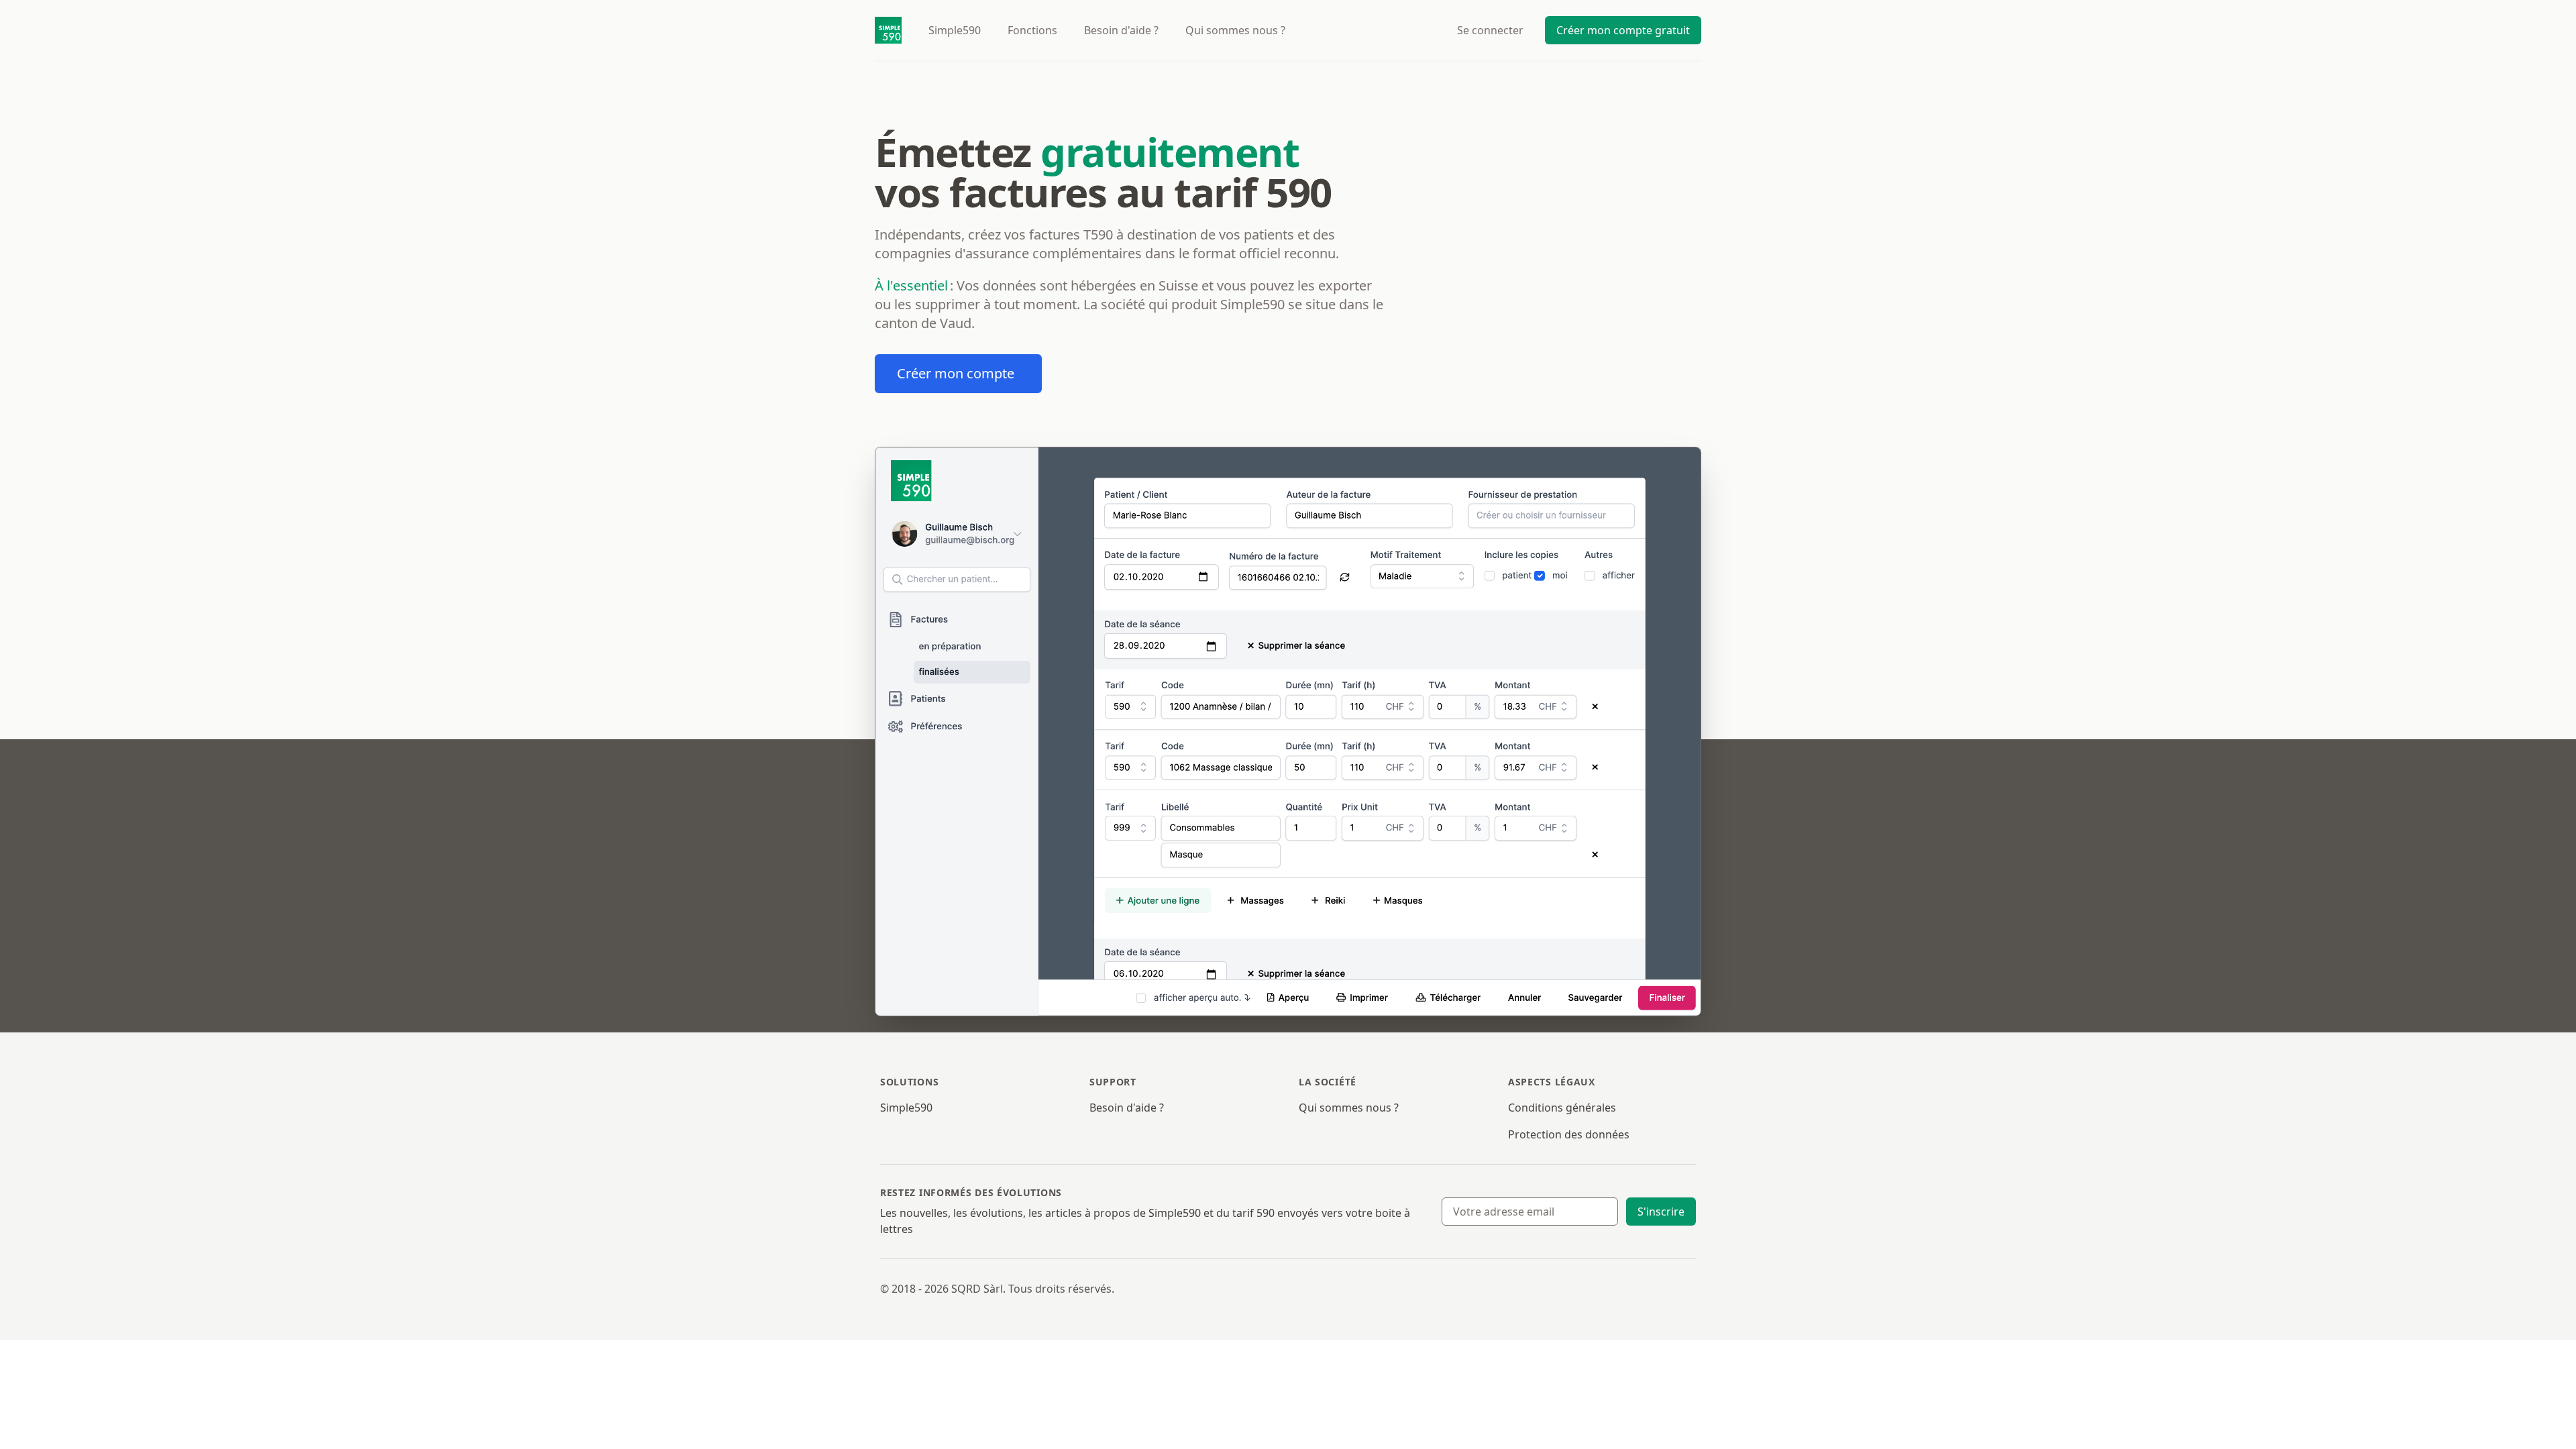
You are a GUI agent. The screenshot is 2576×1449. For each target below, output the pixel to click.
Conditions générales (1562, 1108)
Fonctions (1032, 30)
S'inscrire (1661, 1212)
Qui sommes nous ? (1349, 1108)
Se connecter (1490, 30)
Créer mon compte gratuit (1623, 30)
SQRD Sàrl (977, 1289)
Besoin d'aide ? (1121, 30)
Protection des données (1569, 1134)
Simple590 (906, 1108)
